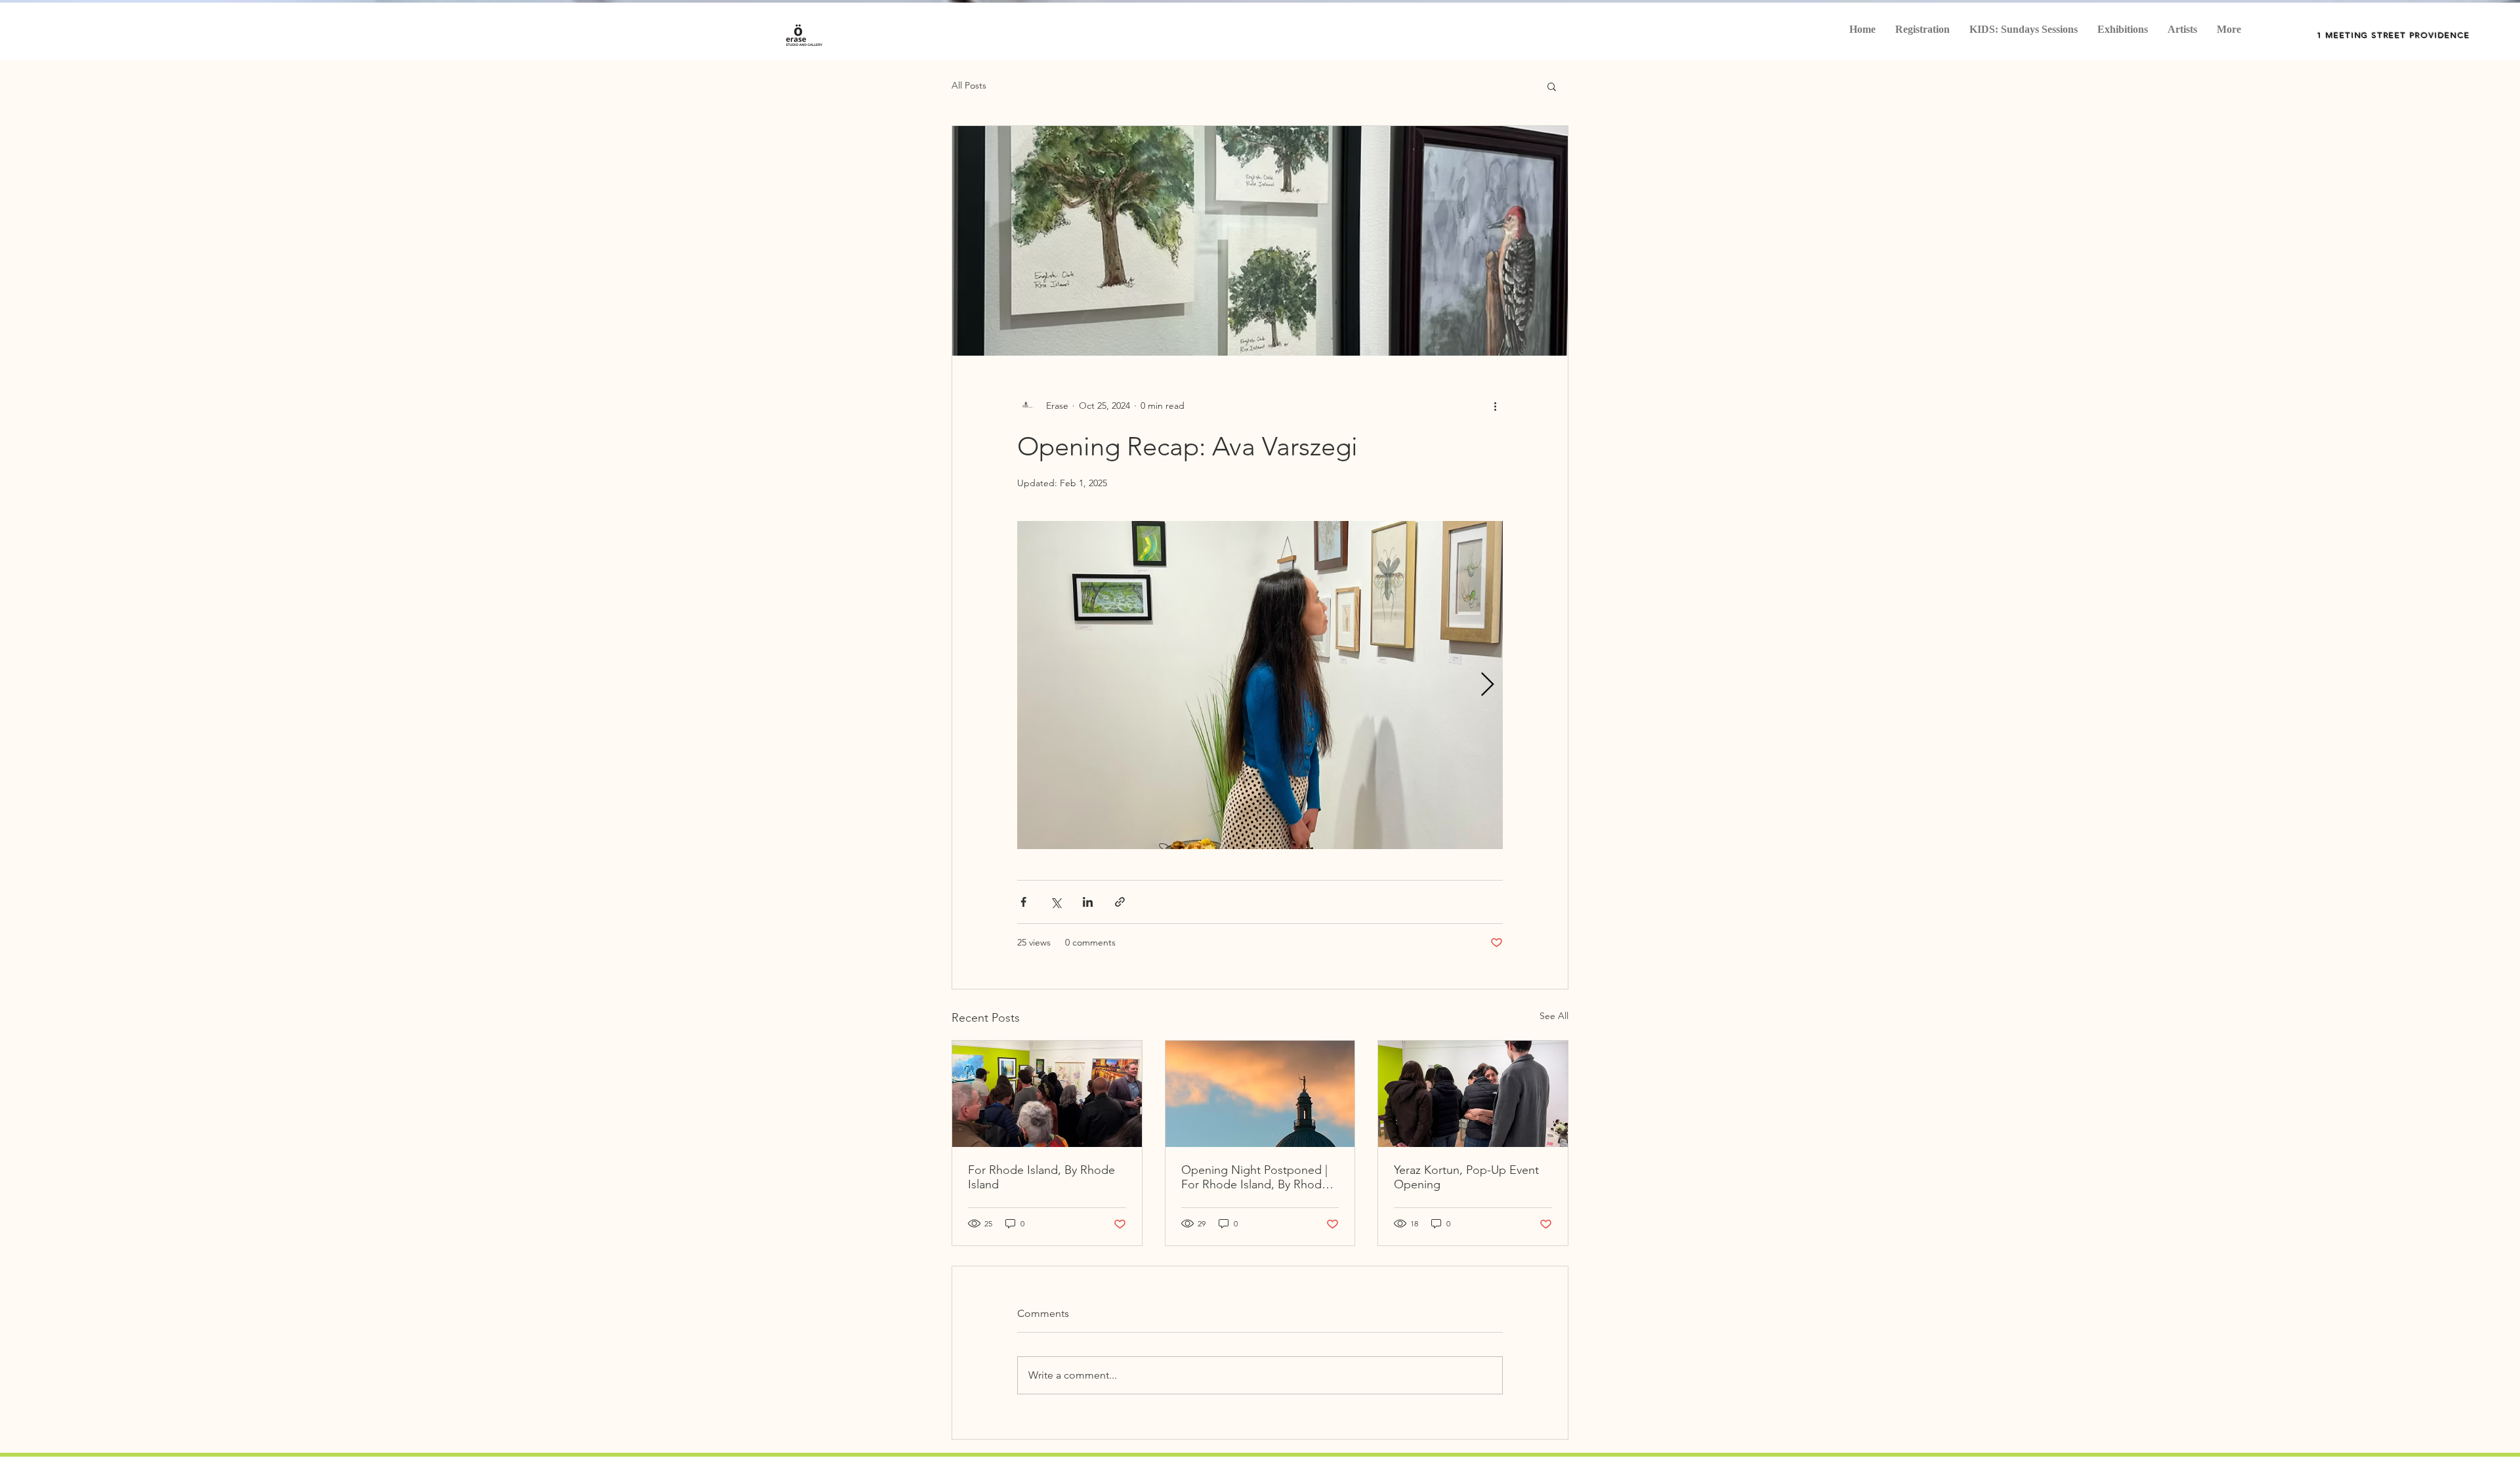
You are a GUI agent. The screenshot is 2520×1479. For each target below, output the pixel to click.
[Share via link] (1120, 902)
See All (1554, 1016)
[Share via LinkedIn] (1088, 902)
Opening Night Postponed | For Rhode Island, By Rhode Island (1255, 1177)
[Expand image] (1260, 685)
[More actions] (1495, 406)
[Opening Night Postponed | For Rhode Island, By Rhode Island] (1260, 1094)
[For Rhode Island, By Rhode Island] (1047, 1094)
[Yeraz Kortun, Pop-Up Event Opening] (1473, 1094)
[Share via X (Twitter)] (1056, 902)
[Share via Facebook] (1023, 902)
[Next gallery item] (1487, 685)
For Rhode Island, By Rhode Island (1041, 1177)
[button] (1552, 86)
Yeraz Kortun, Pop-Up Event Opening (1466, 1177)
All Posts (969, 85)
